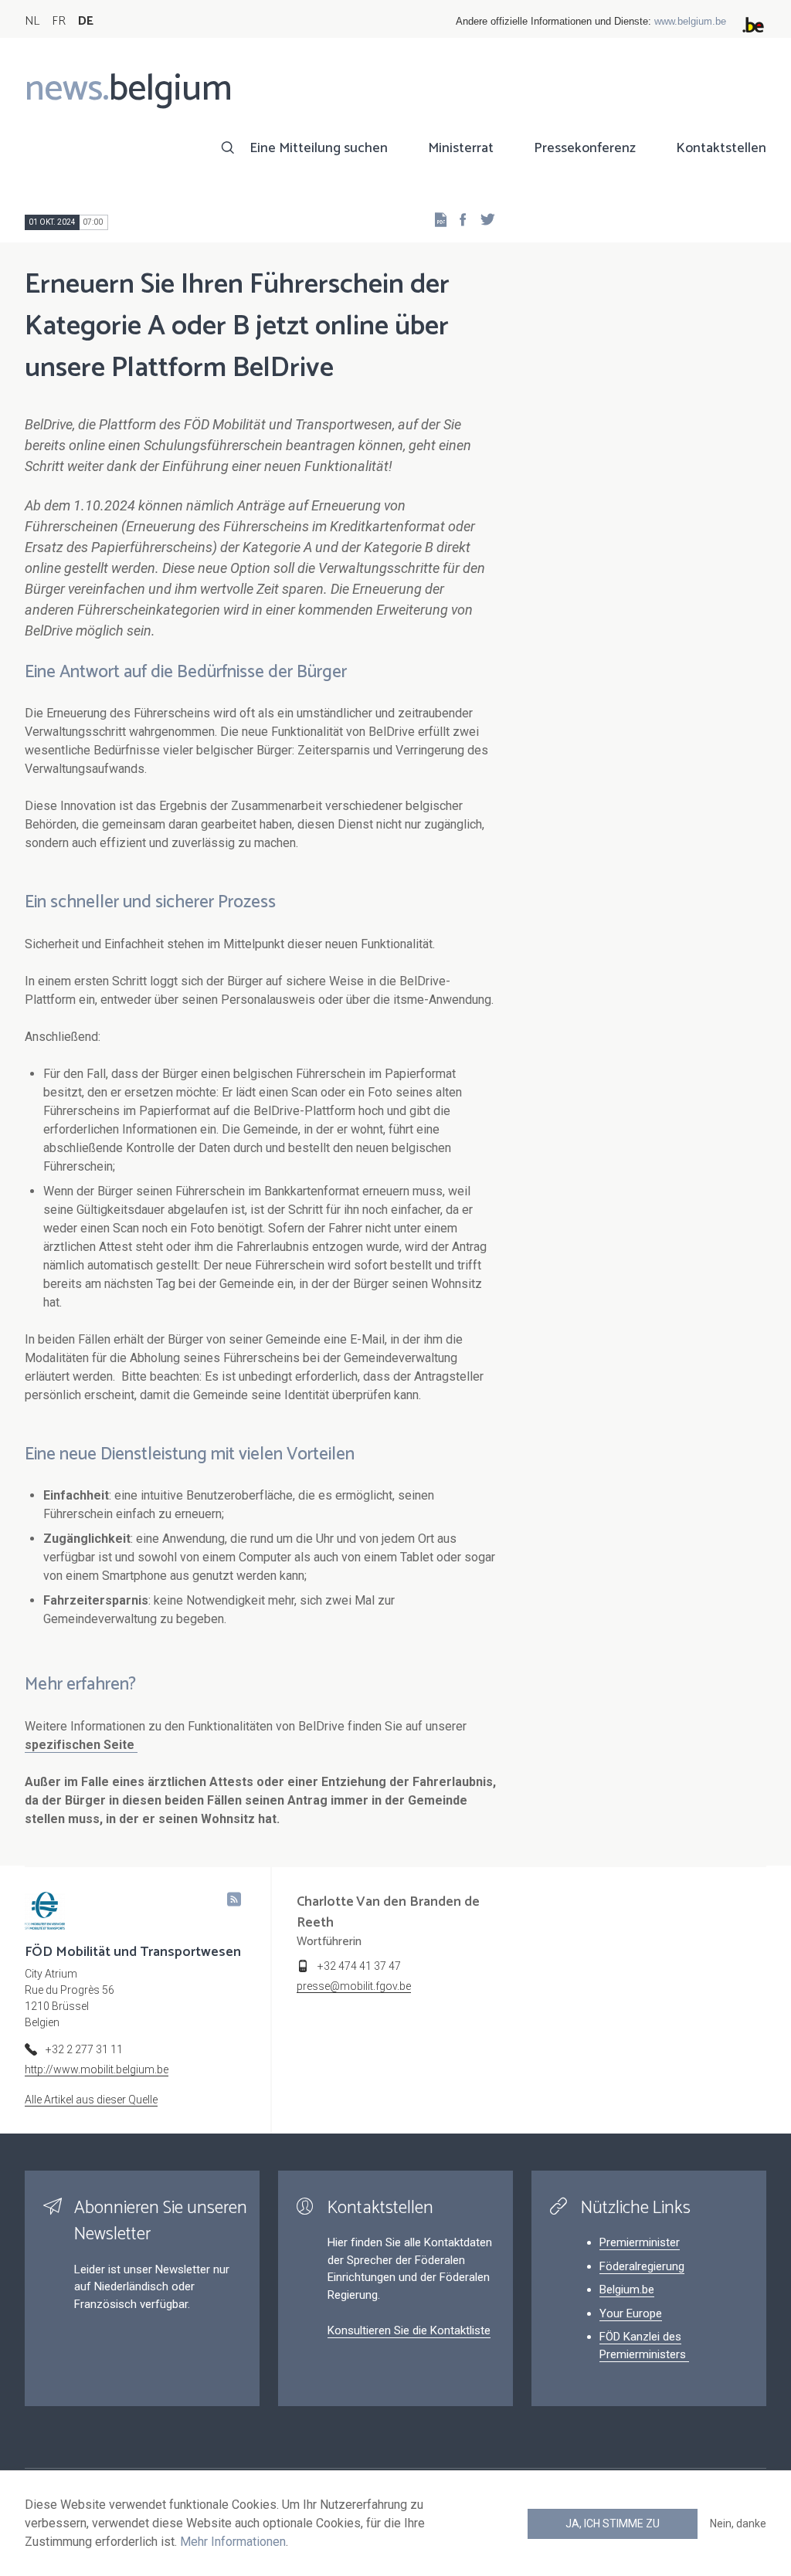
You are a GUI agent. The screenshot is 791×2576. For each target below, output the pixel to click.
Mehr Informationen (233, 2542)
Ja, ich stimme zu (613, 2523)
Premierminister (640, 2242)
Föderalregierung (642, 2266)
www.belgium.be (690, 21)
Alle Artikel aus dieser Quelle (91, 2100)
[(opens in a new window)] (458, 219)
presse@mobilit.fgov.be (354, 1986)
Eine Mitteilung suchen (319, 148)
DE (86, 21)
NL (32, 21)
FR (59, 21)
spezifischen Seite (81, 1745)
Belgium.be (627, 2290)
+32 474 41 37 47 (359, 1966)
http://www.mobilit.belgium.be (97, 2069)
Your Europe (631, 2313)
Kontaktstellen (721, 148)
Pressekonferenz (585, 148)
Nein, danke (738, 2523)
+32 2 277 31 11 (84, 2049)
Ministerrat (461, 148)
